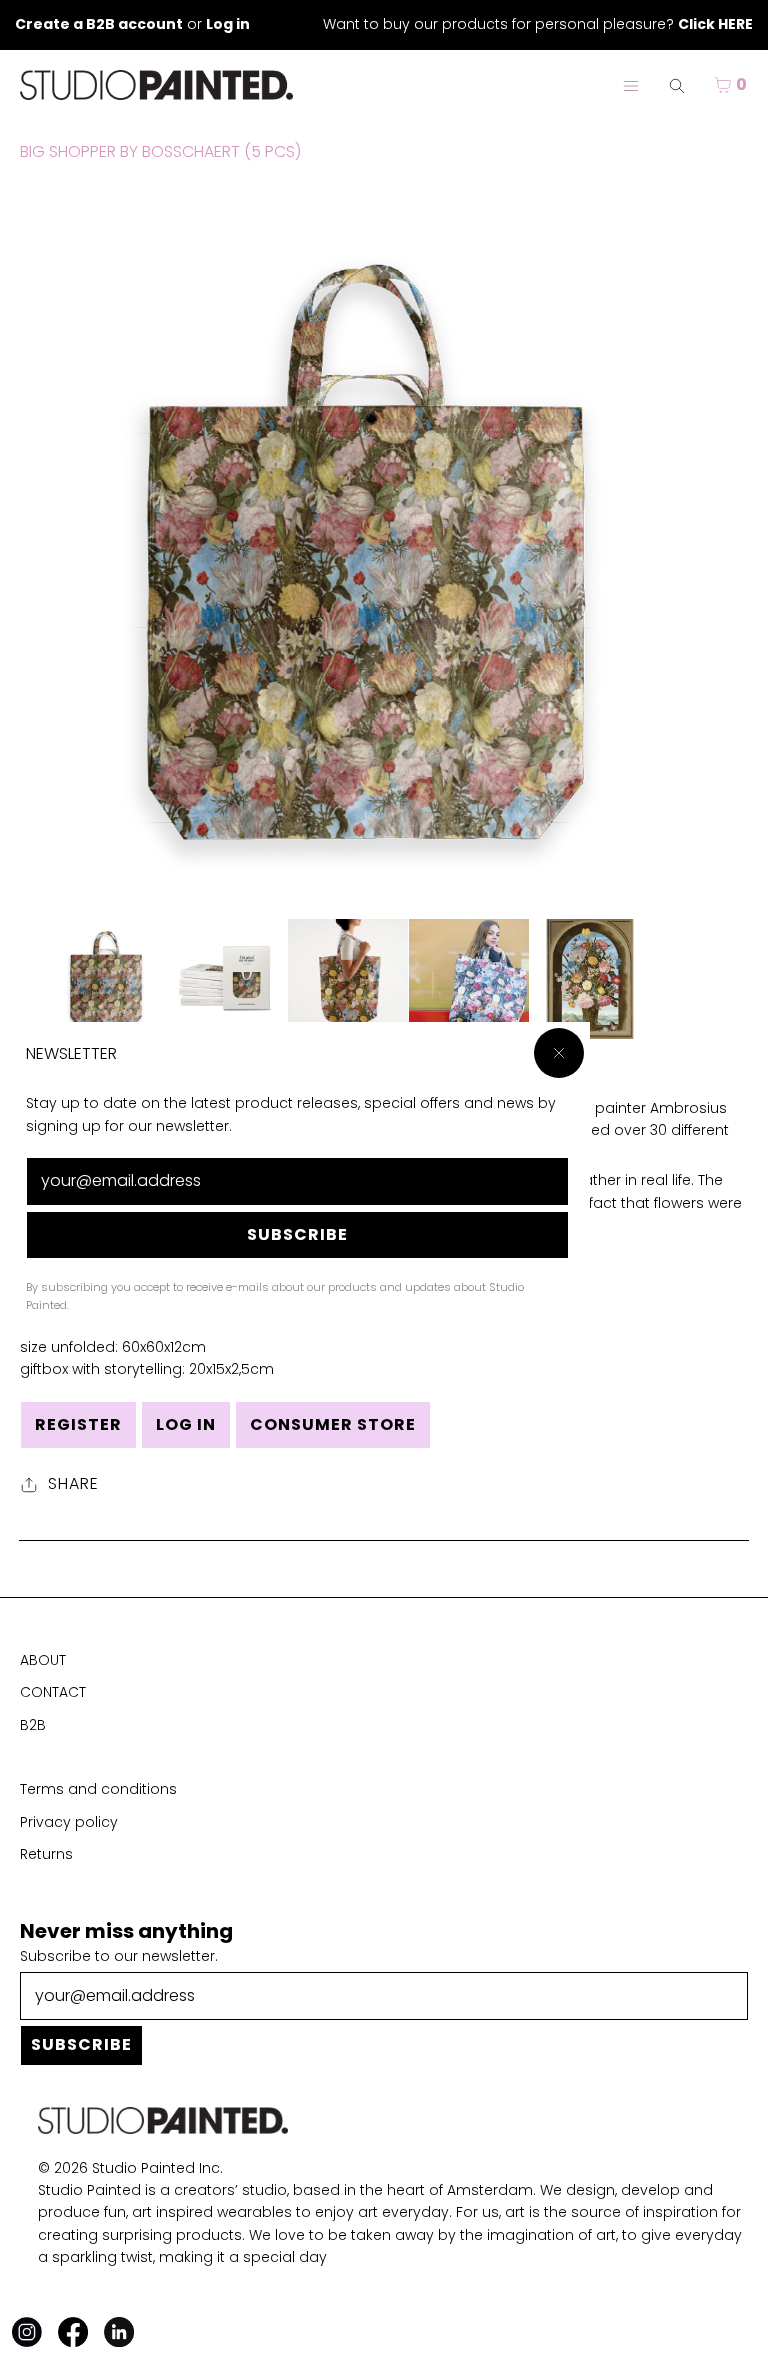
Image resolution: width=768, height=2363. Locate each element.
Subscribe (297, 1234)
